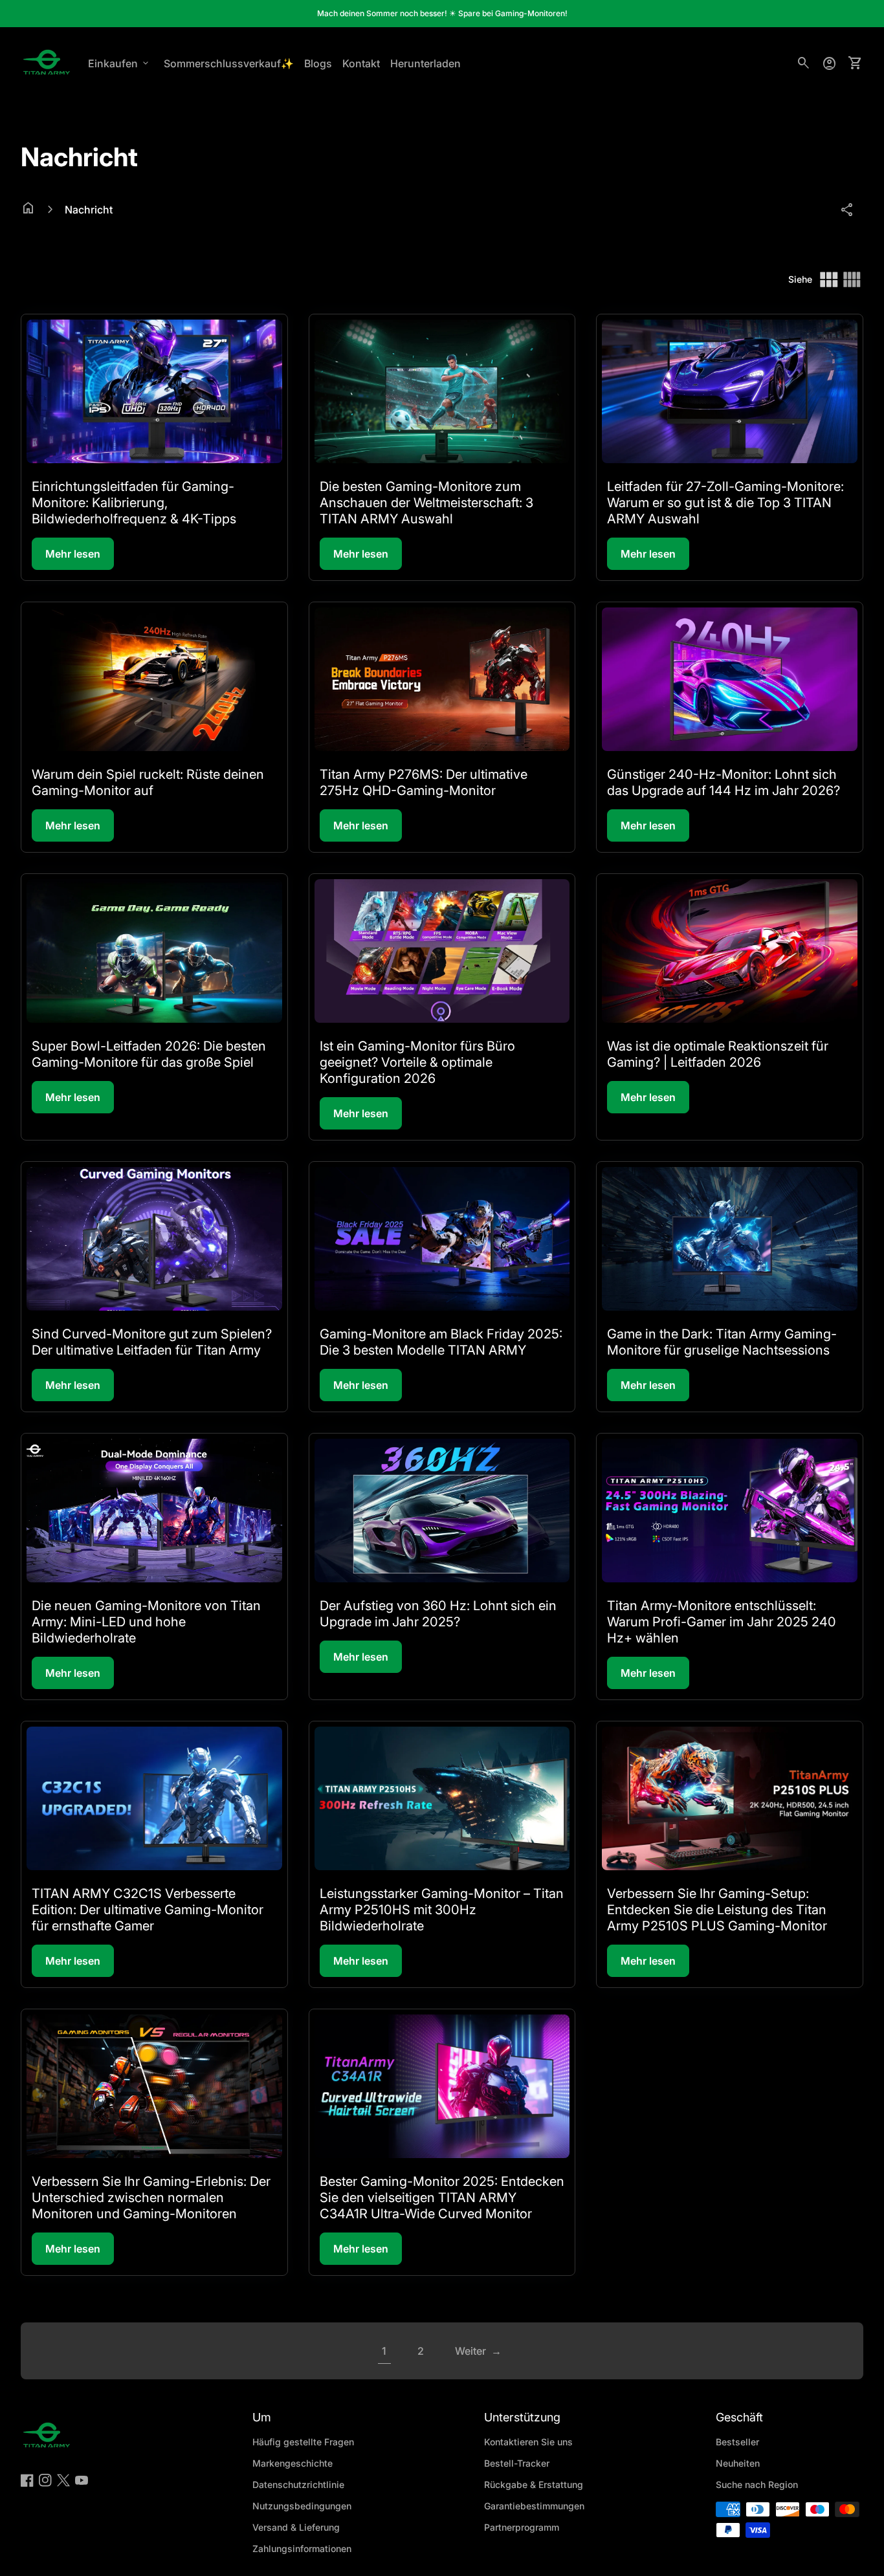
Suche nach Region (757, 2484)
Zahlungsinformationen (302, 2549)
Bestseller (737, 2442)
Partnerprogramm (522, 2527)
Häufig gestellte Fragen (303, 2442)
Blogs (318, 63)
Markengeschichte (293, 2463)
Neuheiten (738, 2463)
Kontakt (361, 63)
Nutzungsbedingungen (302, 2506)
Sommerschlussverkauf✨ (229, 63)
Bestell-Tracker (517, 2463)
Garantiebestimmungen (534, 2506)
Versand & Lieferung (296, 2527)
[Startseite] (47, 62)
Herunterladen (425, 63)
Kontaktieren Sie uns (528, 2442)
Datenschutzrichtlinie (298, 2484)
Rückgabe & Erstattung (534, 2484)
